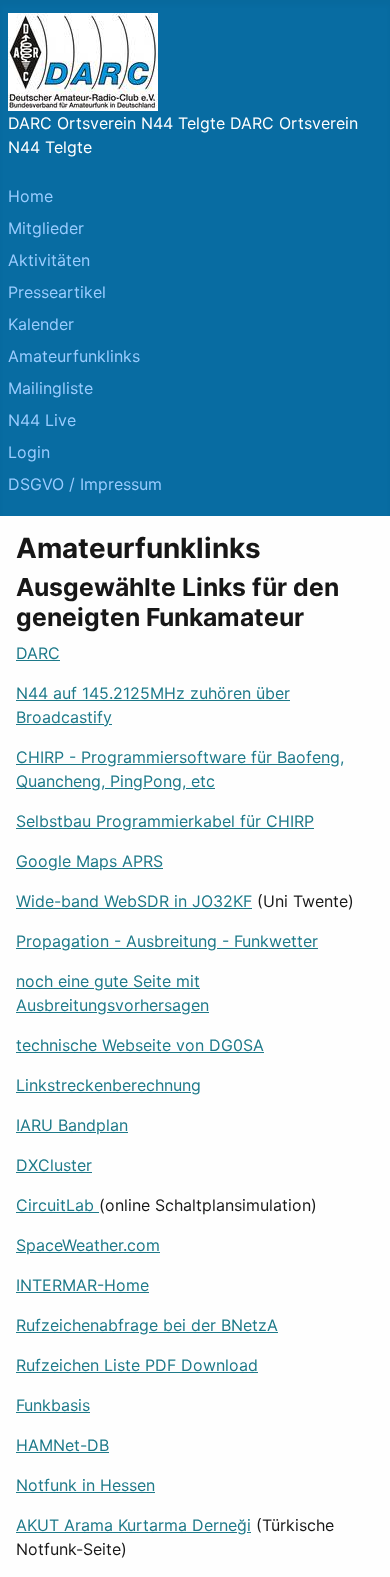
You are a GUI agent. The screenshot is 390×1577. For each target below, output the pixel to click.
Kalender (41, 324)
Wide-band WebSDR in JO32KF (134, 901)
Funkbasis (53, 1405)
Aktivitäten (49, 260)
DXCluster (54, 1165)
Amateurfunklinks (74, 356)
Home (30, 196)
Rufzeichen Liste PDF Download (137, 1365)
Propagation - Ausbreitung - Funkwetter (167, 941)
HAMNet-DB (62, 1445)
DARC (38, 653)
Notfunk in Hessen (85, 1485)
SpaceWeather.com (88, 1245)
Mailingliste (50, 388)
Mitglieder (46, 228)
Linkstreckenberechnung (108, 1085)
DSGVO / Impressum (85, 484)
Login (29, 452)
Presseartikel (57, 292)
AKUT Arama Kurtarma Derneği (133, 1525)
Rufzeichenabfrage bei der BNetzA (147, 1325)
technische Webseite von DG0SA (140, 1045)
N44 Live (42, 420)
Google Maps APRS (89, 861)
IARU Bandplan (72, 1125)
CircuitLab (57, 1205)
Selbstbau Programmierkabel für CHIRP (165, 821)
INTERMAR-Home (82, 1285)
